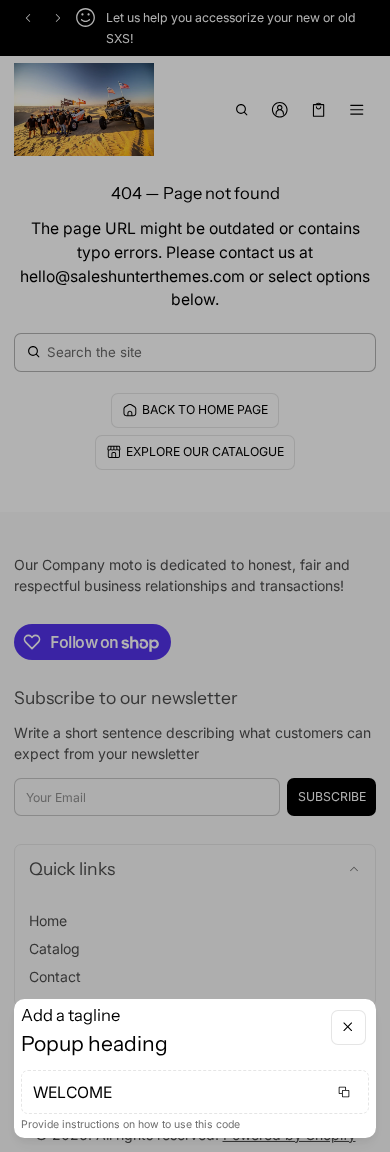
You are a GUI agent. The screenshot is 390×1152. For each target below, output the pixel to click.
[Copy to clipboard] (344, 1092)
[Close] (348, 1027)
